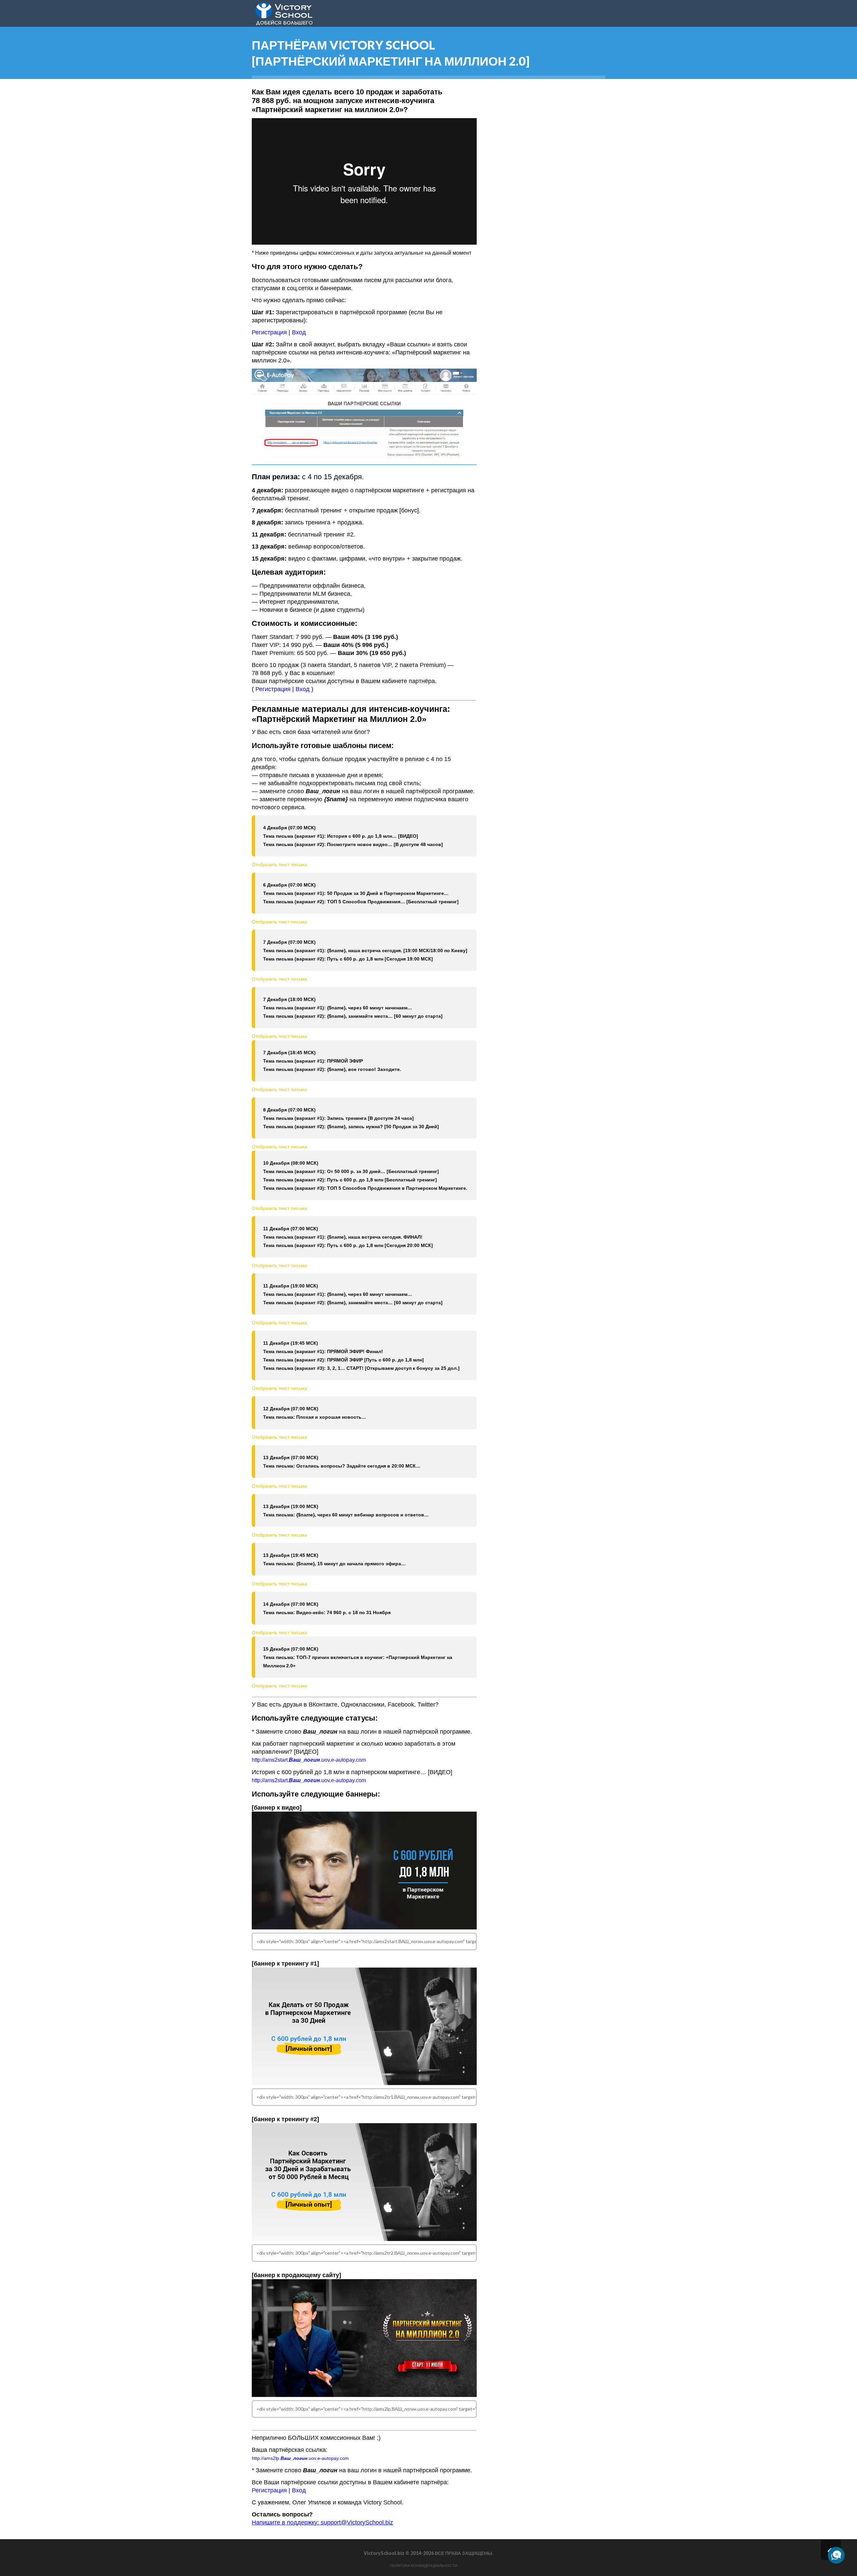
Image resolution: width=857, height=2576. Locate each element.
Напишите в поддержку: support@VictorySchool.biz (322, 2522)
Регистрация (269, 332)
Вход (299, 332)
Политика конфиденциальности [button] (424, 2566)
